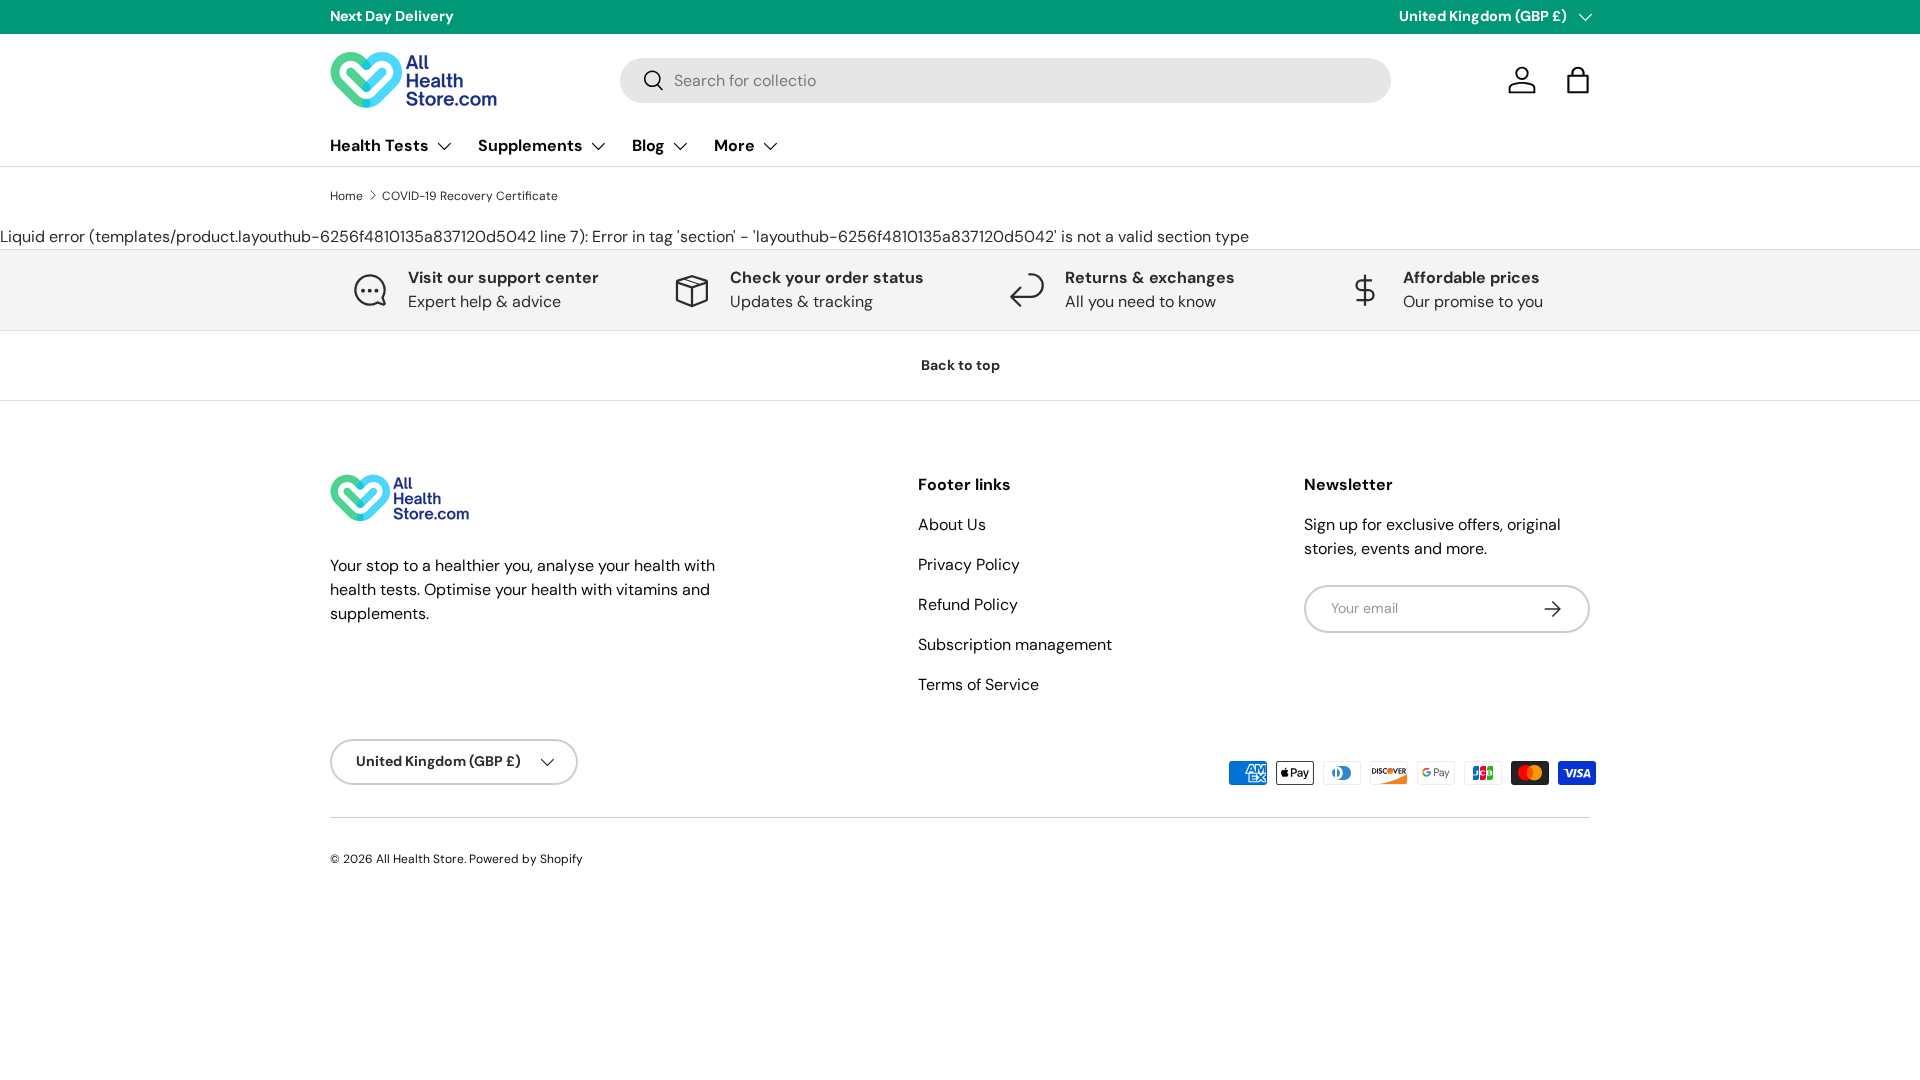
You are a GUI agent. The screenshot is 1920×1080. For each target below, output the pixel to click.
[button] (1578, 80)
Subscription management (1015, 644)
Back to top (960, 365)
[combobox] (1005, 80)
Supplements (530, 145)
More (734, 145)
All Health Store (420, 859)
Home (346, 196)
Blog (648, 145)
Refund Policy (968, 604)
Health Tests (379, 145)
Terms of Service (978, 684)
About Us (952, 524)
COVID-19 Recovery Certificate (470, 196)
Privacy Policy (969, 564)
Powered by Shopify (526, 859)
